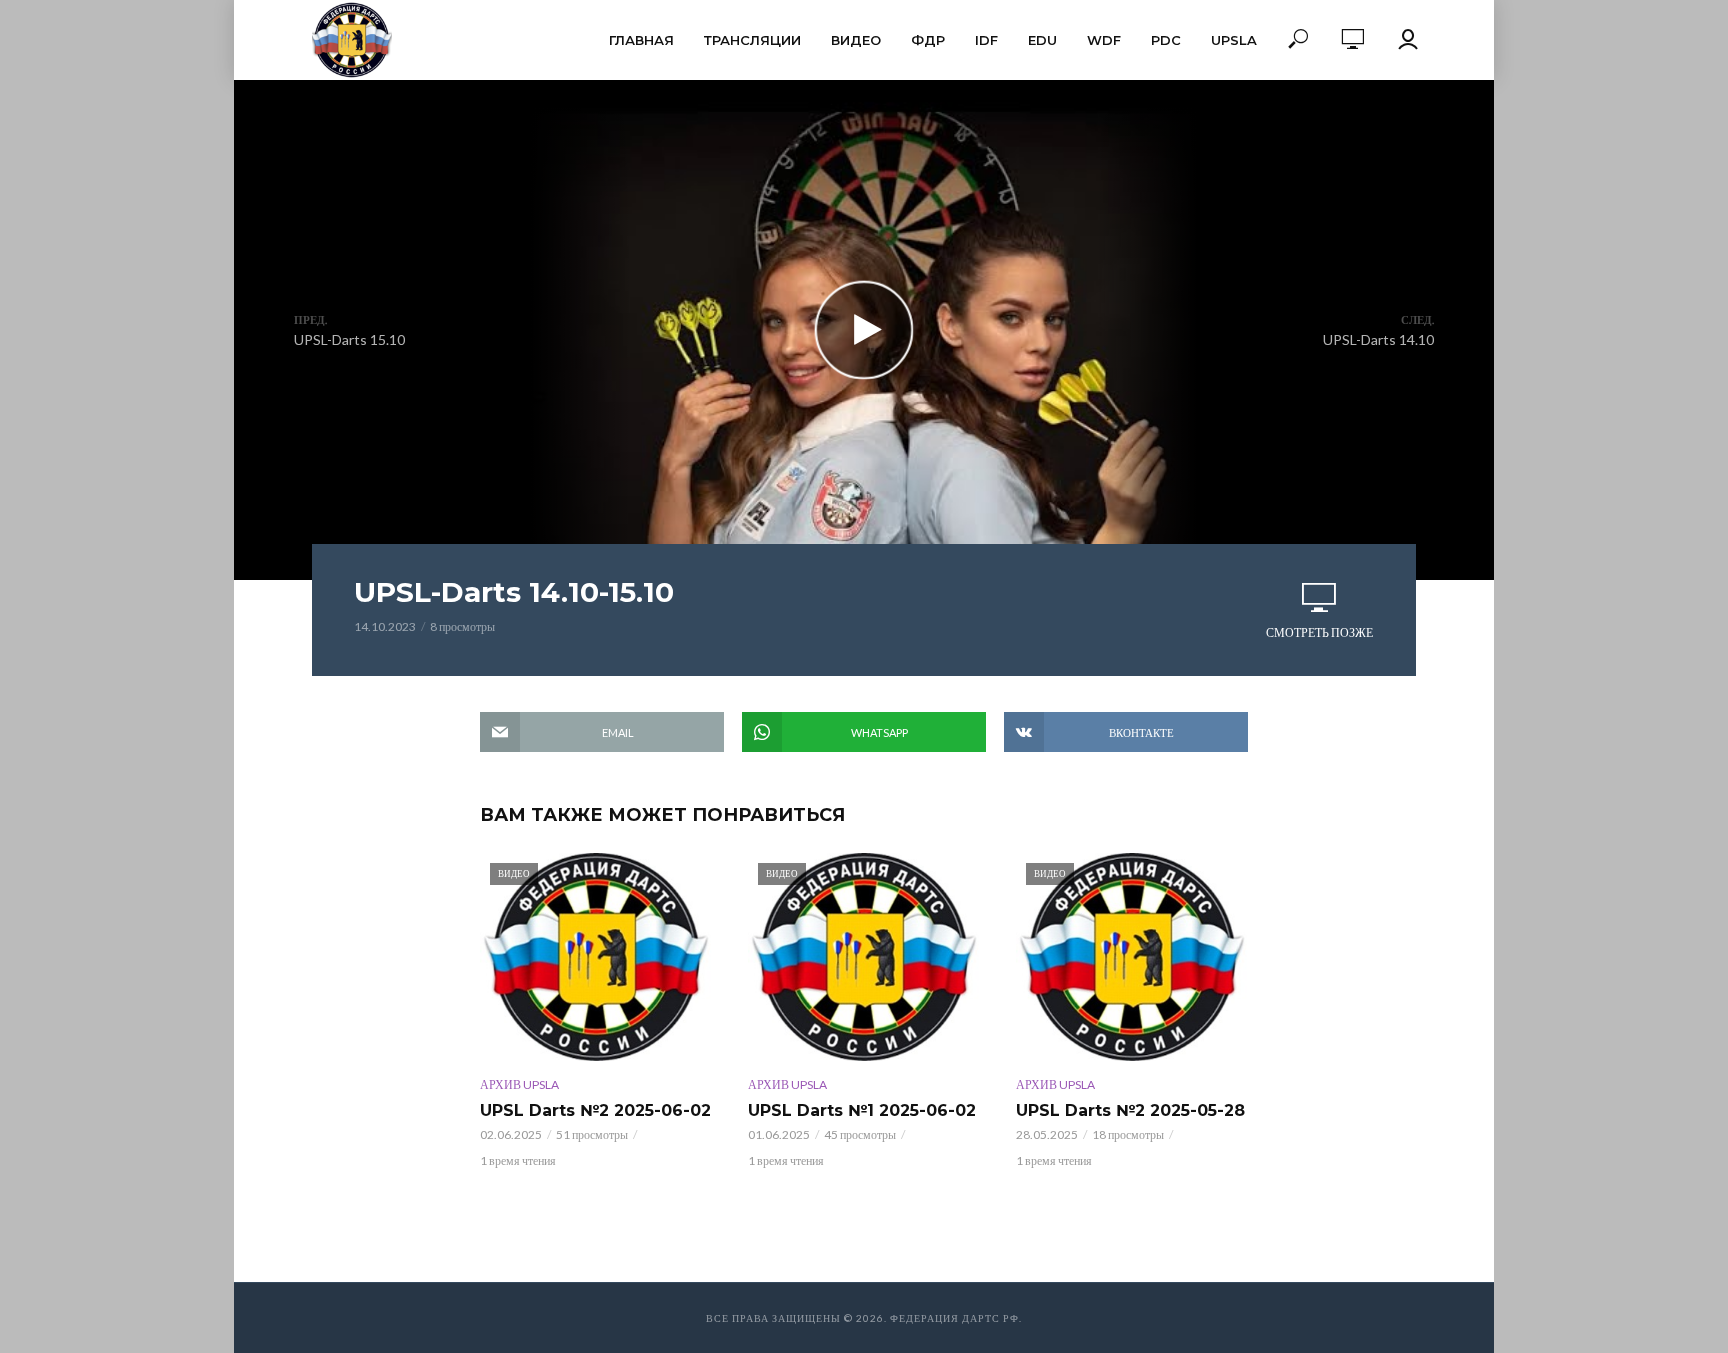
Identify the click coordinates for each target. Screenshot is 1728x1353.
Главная (641, 40)
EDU (1042, 40)
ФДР (928, 40)
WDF (1104, 40)
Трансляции (752, 40)
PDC (1166, 40)
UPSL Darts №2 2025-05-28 (1130, 1110)
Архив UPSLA (519, 1084)
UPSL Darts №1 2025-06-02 (862, 1110)
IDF (986, 40)
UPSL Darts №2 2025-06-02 (595, 1110)
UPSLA (1234, 40)
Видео (856, 40)
